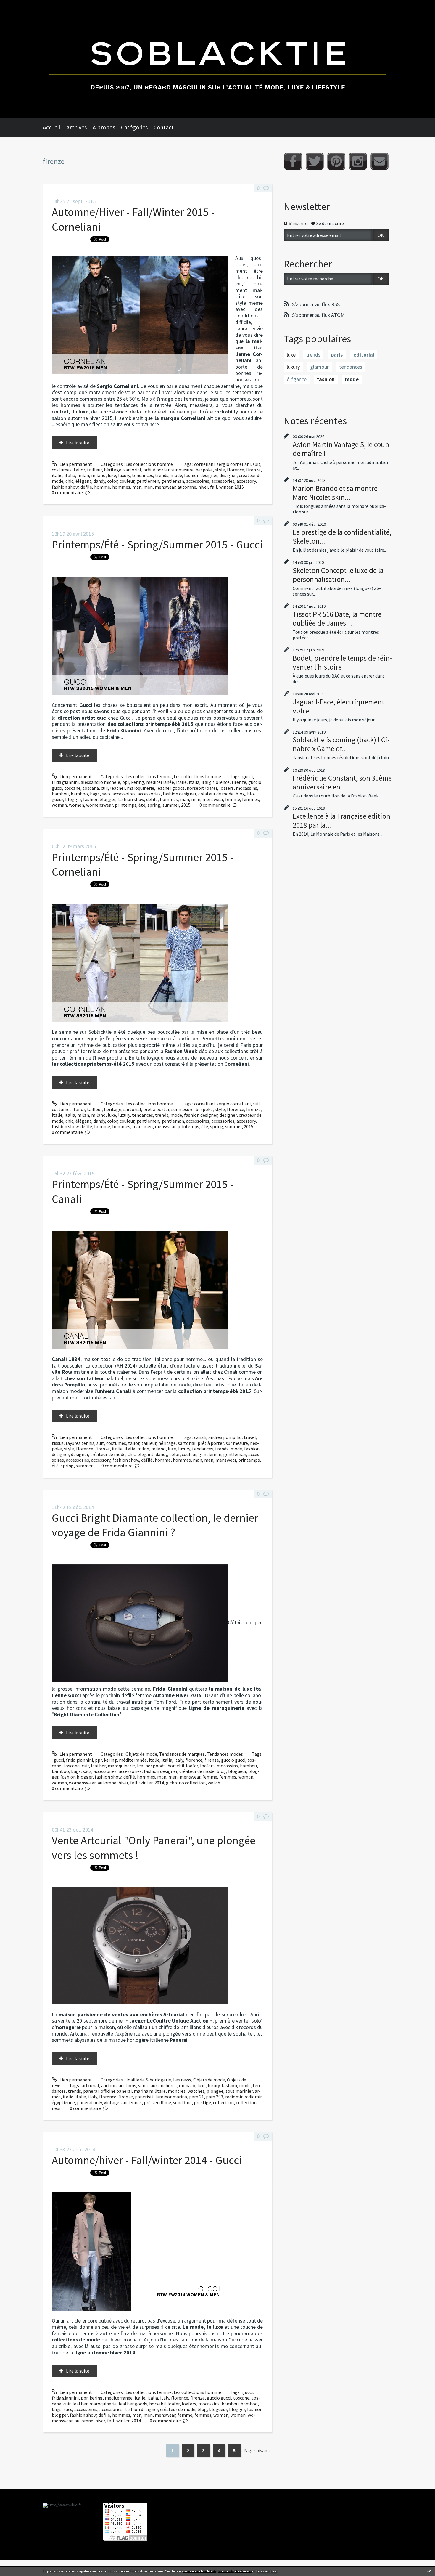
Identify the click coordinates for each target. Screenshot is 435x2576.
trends (162, 475)
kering (138, 782)
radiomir (234, 2097)
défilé (86, 487)
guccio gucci (233, 1760)
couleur (127, 481)
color (112, 481)
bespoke (204, 470)
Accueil (52, 127)
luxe (112, 475)
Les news (182, 2080)
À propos (104, 127)
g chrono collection (186, 1783)
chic (69, 481)
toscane (72, 788)
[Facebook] (293, 161)
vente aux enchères (157, 2085)
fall (214, 487)
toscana (91, 788)
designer (228, 475)
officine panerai (116, 2091)
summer (171, 805)
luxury (124, 475)
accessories (223, 481)
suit (257, 464)
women (76, 805)
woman (59, 805)
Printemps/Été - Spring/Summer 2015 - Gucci (157, 544)
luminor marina (171, 2097)
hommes (121, 487)
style (220, 470)
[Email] (380, 161)
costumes (62, 470)
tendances (142, 475)
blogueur (237, 1771)
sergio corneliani (234, 464)
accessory (246, 481)
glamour (319, 367)
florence (236, 470)
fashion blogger (99, 799)
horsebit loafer (202, 788)
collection (223, 2102)
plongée (215, 2091)
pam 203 (215, 2097)
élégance (297, 379)
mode (176, 475)
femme (233, 799)
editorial (364, 355)
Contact (164, 127)
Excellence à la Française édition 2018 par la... (341, 821)
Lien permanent (75, 464)
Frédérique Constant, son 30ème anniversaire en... (342, 782)
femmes (250, 799)
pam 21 (196, 2097)
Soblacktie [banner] (217, 59)
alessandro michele (100, 782)
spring (154, 805)
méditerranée (160, 782)
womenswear (99, 805)
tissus (58, 1443)
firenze (253, 470)
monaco (187, 2085)
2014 (159, 1783)
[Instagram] (358, 161)
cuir (104, 788)
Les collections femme (149, 776)
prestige (202, 2102)
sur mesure (182, 470)
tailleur (94, 470)
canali (200, 1437)
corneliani (204, 464)
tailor (79, 470)
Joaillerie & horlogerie (148, 2080)
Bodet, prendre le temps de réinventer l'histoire (342, 662)
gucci (248, 776)
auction (109, 2085)
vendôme (182, 2102)
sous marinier (239, 2091)
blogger (73, 799)
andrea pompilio (225, 1437)
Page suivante (258, 2450)
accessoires (198, 481)
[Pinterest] (336, 161)
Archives (76, 127)
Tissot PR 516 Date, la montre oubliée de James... (337, 619)
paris (337, 355)
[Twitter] (315, 161)
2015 (239, 487)
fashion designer (201, 475)
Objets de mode (141, 1754)
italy (206, 782)
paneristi (144, 2097)
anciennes (132, 2102)
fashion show (65, 487)
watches (196, 2091)
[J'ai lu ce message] (429, 2571)
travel (250, 1437)
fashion (229, 2085)
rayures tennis (80, 1443)
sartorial (132, 470)
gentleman (173, 481)
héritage (113, 470)
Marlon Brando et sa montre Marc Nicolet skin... (335, 493)
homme (102, 487)
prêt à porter (156, 470)
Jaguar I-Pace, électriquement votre (339, 706)
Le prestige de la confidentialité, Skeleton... (342, 537)
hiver (203, 487)
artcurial (90, 2085)
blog (240, 794)
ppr (126, 782)
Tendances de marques (182, 1754)
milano (98, 475)
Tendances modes (225, 1754)
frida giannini (65, 782)
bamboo (79, 794)
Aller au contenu (20, 5)
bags (95, 794)
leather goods (170, 788)
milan (83, 475)
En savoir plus (266, 2571)
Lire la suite (78, 443)
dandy (99, 481)
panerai (91, 2091)
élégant (83, 481)
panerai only (89, 2102)
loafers (227, 788)
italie (57, 475)
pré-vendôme (157, 2102)
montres (177, 2091)
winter (226, 487)
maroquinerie (141, 788)
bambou (60, 794)
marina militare (150, 2091)
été (142, 805)
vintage (112, 2102)
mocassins (246, 788)
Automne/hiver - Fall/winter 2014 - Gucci (147, 2160)
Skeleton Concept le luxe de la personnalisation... (338, 575)
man (137, 487)
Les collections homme (149, 464)
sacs (106, 794)
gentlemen (148, 481)
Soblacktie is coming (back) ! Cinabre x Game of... (341, 744)
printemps (126, 805)
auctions (127, 2085)
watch (214, 1783)
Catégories (134, 127)
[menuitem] (55, 127)
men (148, 487)
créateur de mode (216, 794)
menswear (165, 487)
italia (70, 475)
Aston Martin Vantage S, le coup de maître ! (341, 449)
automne (187, 487)
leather (117, 788)
